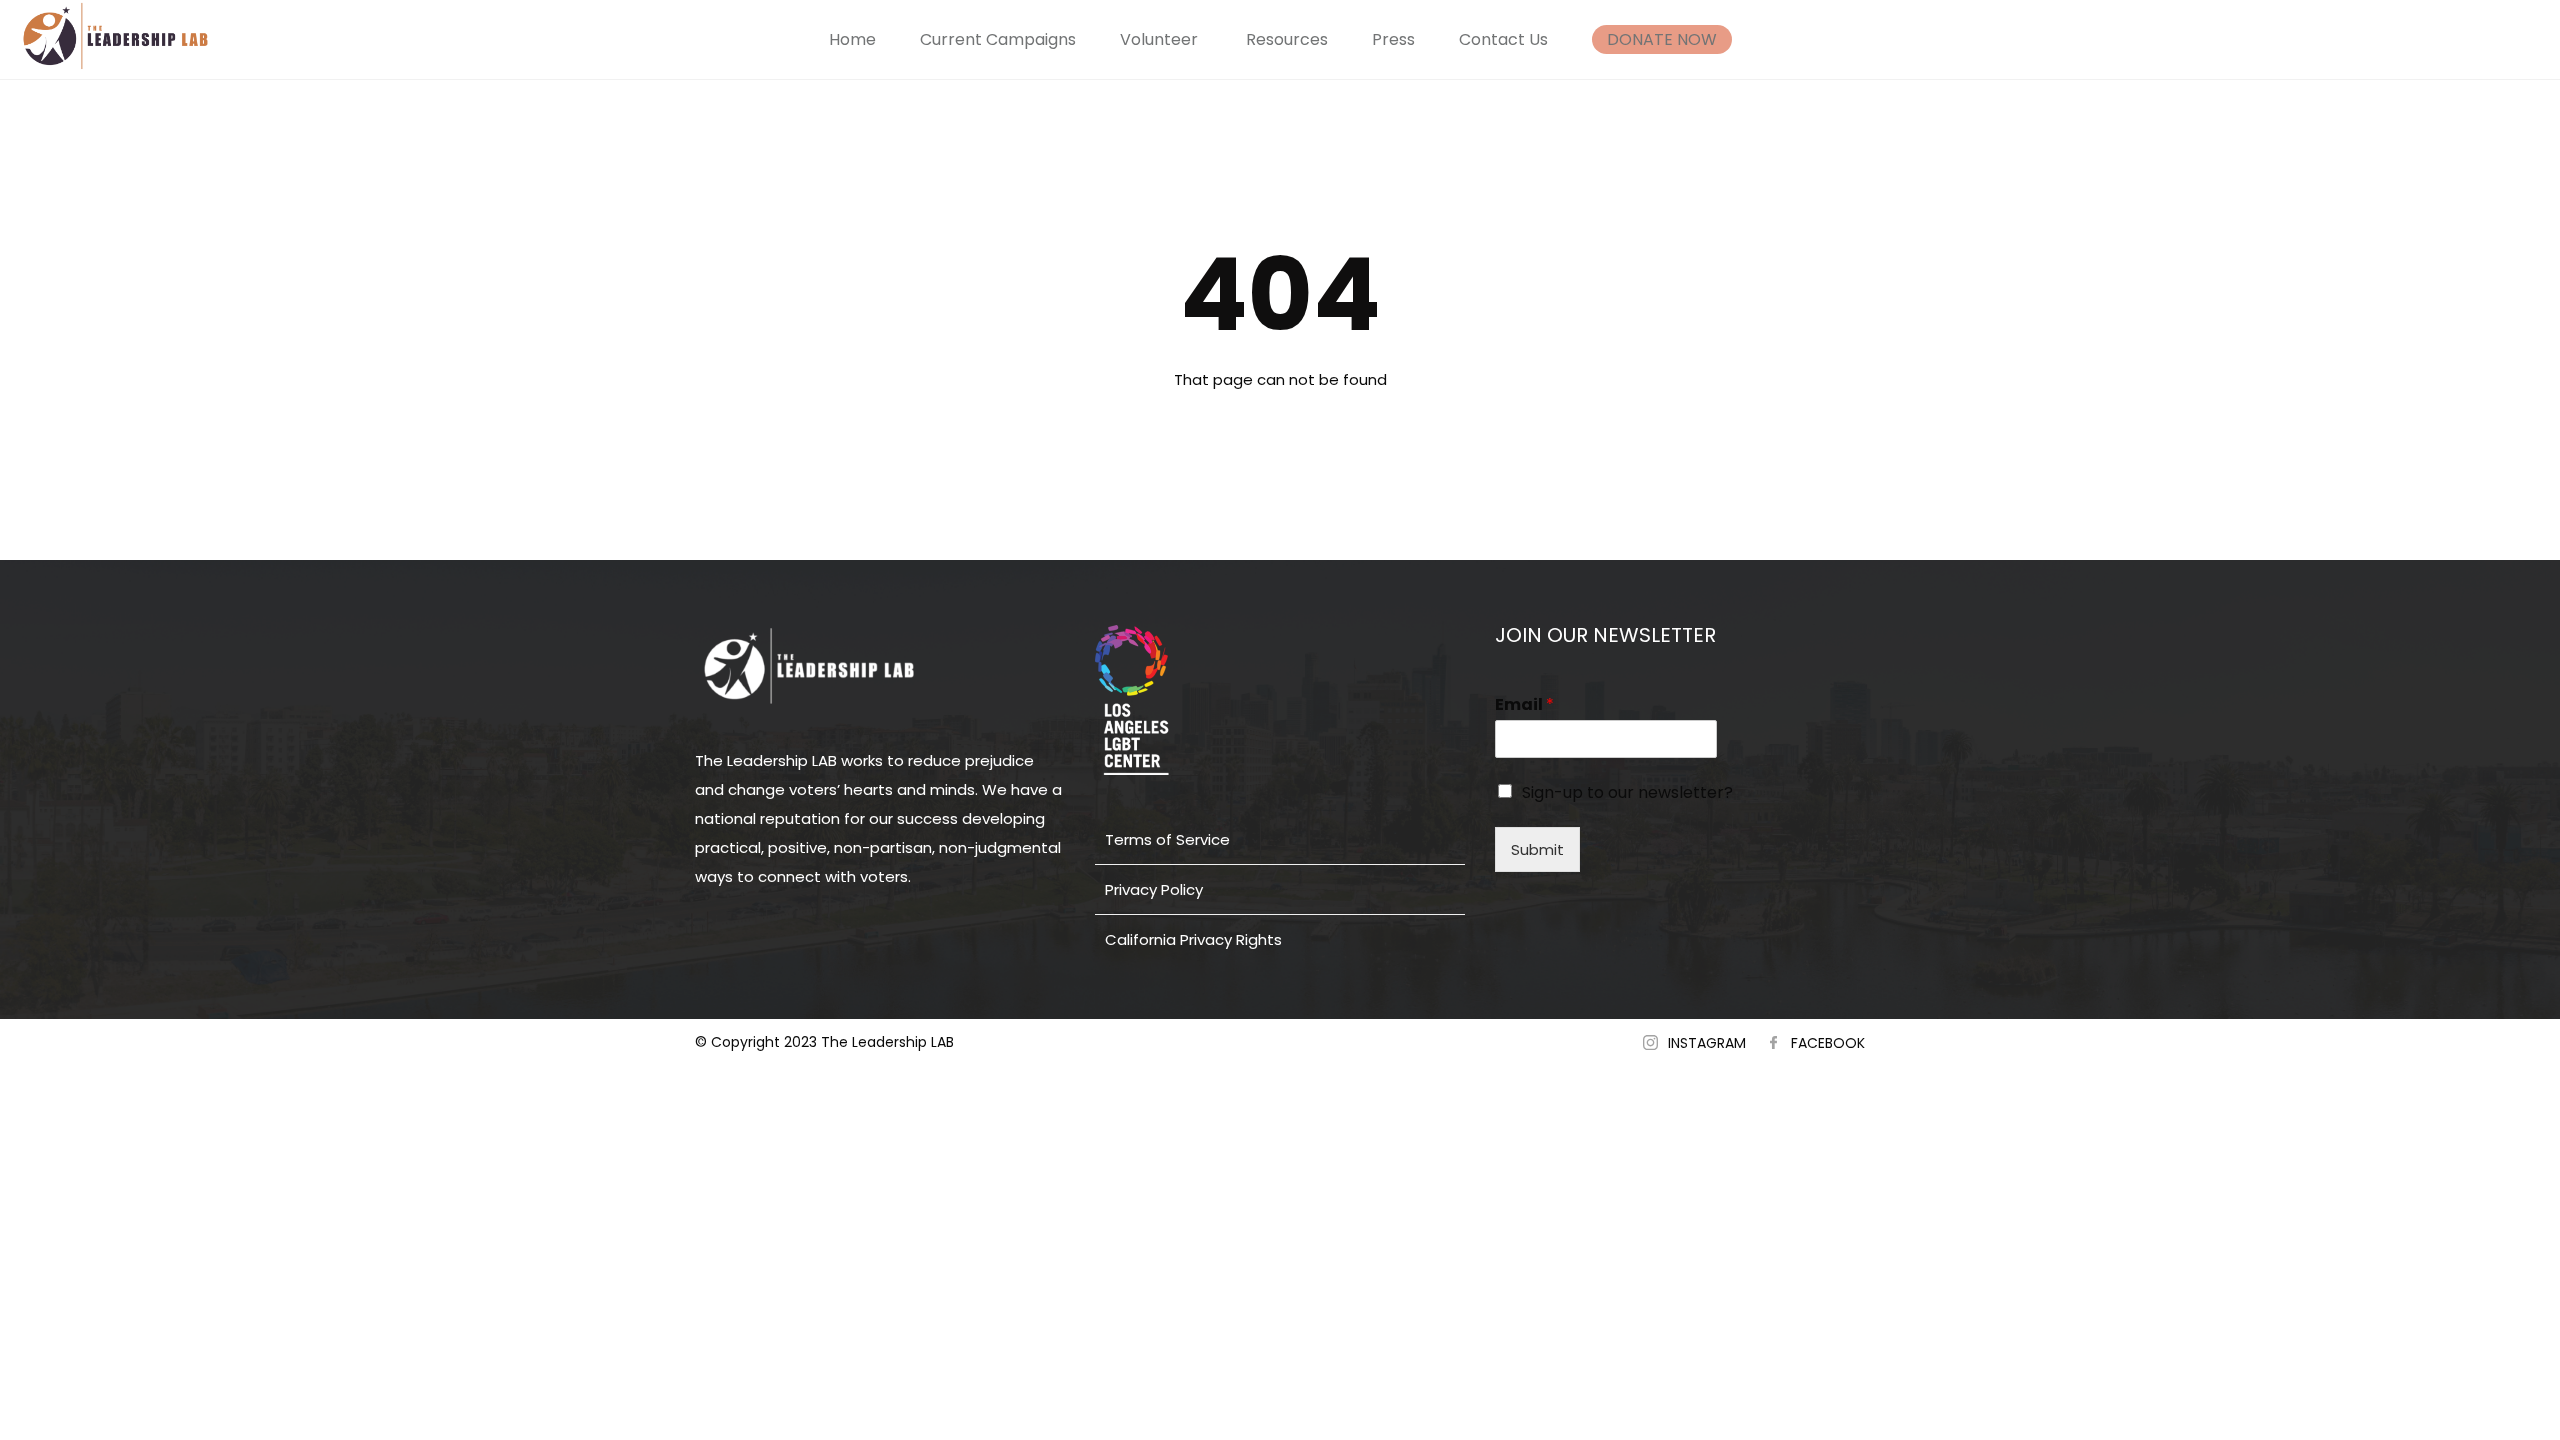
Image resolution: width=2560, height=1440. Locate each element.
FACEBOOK (1828, 1043)
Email (1524, 705)
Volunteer (1159, 39)
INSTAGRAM (1707, 1043)
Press (1393, 39)
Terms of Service (1167, 839)
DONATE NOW (1662, 39)
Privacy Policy (1154, 889)
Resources (1287, 39)
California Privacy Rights (1193, 939)
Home (852, 39)
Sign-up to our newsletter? (1627, 792)
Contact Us (1503, 39)
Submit (1537, 849)
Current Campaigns (998, 39)
